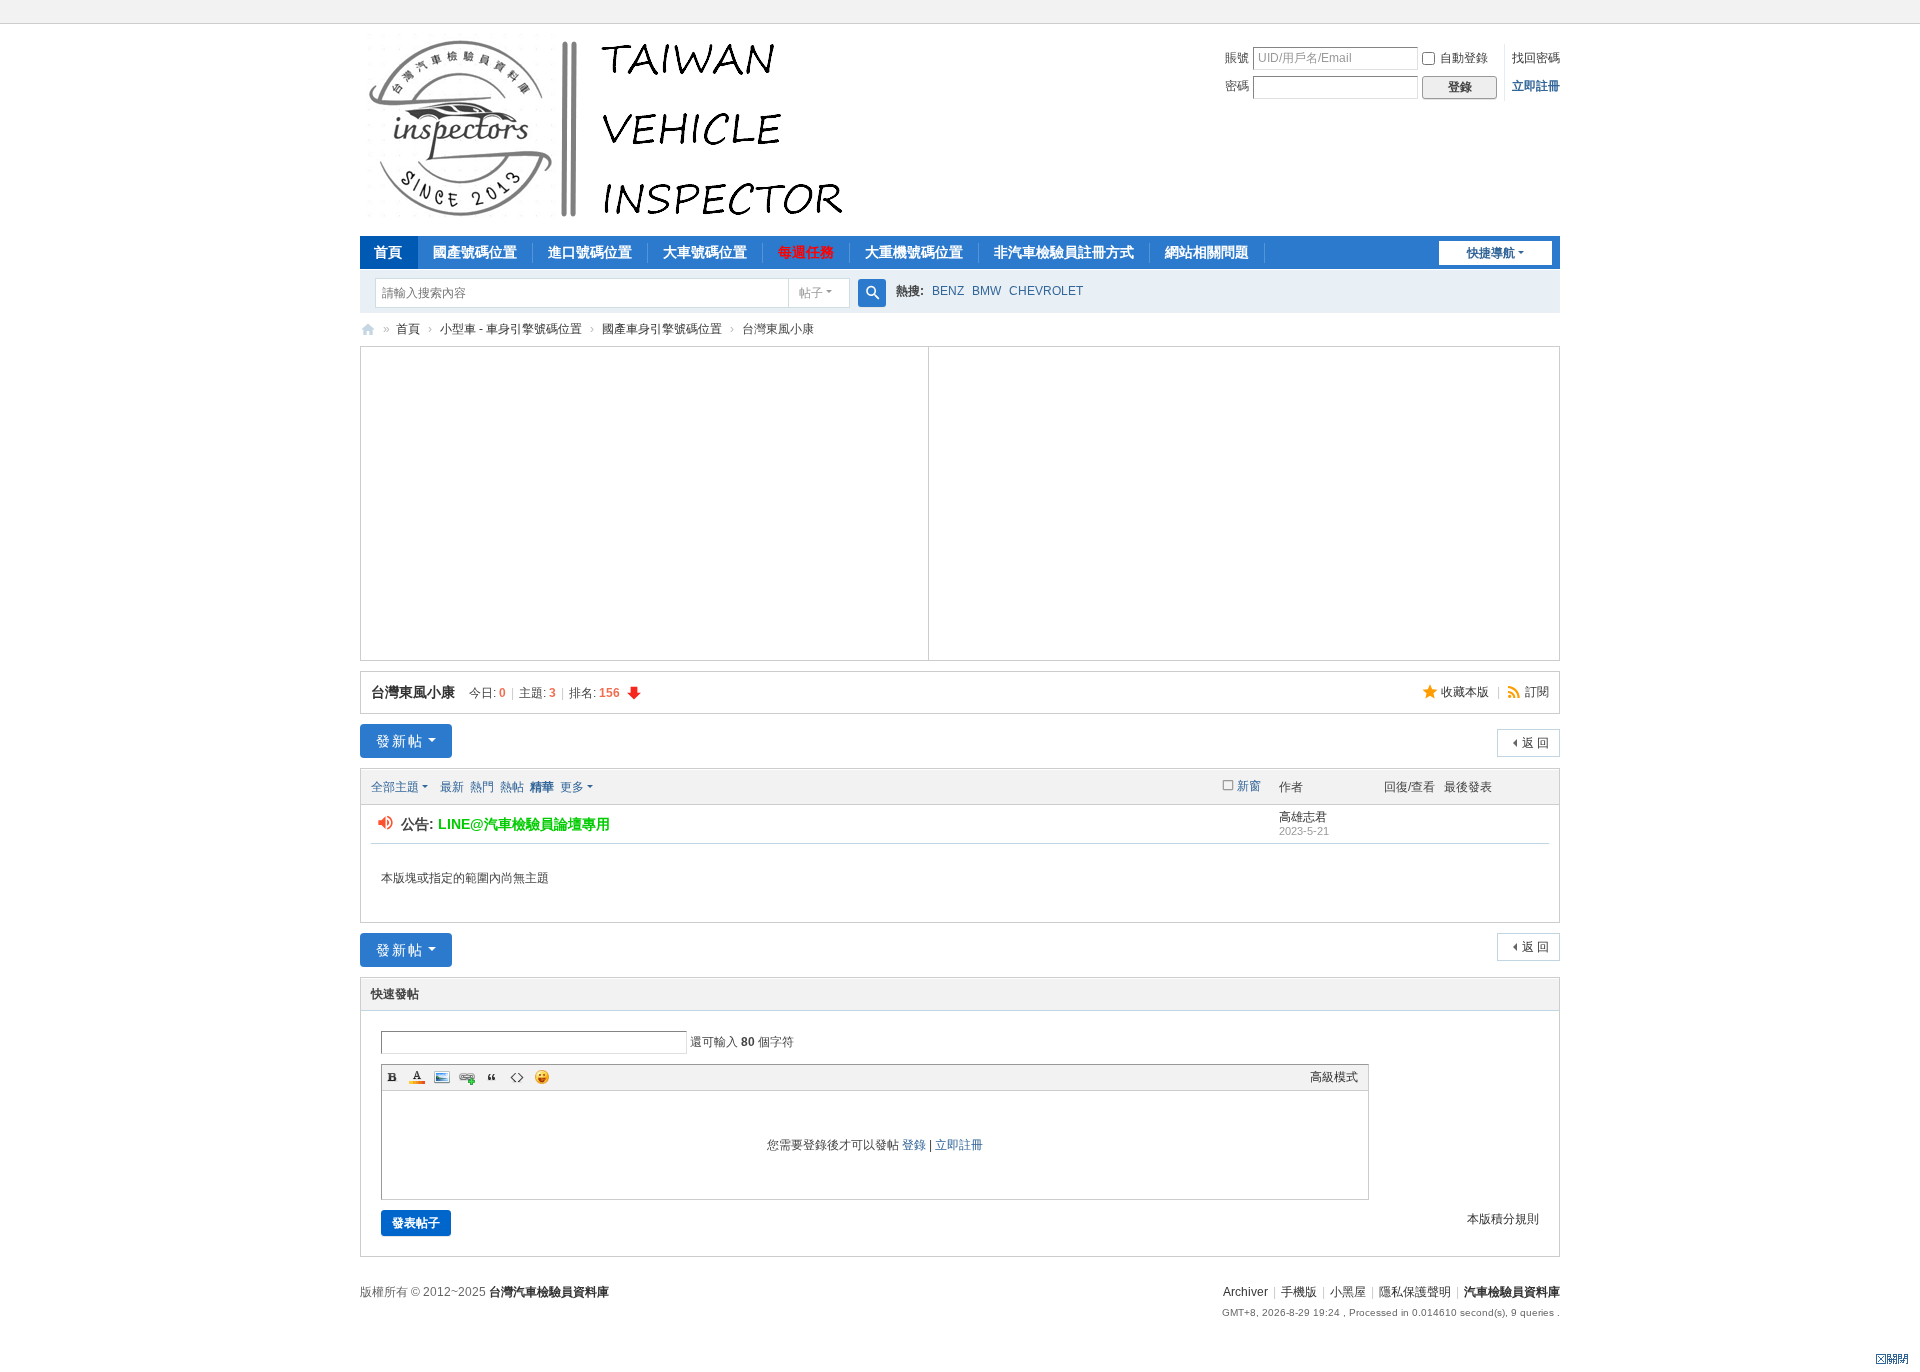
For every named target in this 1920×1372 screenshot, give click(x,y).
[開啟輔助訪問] (1555, 14)
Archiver (1245, 1292)
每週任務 (806, 252)
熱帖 (512, 787)
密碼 (1237, 86)
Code (517, 1077)
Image (442, 1077)
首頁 (388, 252)
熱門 (482, 787)
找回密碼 (1536, 58)
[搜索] (872, 293)
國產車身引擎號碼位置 (662, 329)
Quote (492, 1077)
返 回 (1535, 743)
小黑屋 (1348, 1292)
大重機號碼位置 (914, 252)
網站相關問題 (1207, 252)
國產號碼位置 (475, 252)
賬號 (1237, 58)
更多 (572, 787)
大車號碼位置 (705, 252)
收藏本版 (1466, 692)
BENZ (948, 291)
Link (467, 1077)
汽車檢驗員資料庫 (368, 329)
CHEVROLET (1046, 291)
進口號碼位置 (590, 252)
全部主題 (395, 787)
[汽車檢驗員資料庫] (610, 128)
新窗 (1249, 786)
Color (417, 1077)
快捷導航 (1491, 253)
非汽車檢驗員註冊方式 (1064, 252)
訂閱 (1537, 692)
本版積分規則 (1503, 1219)
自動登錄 (1464, 58)
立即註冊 (1536, 86)
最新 (452, 787)
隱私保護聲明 (1415, 1292)
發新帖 (400, 741)
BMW (986, 291)
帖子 (811, 293)
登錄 (914, 1145)
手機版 (1299, 1292)
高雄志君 (1303, 817)
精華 (542, 787)
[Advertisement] (645, 501)
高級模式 (1334, 1077)
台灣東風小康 (413, 692)
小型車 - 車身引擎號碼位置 (511, 329)
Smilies (542, 1077)
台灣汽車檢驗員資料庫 (549, 1292)
